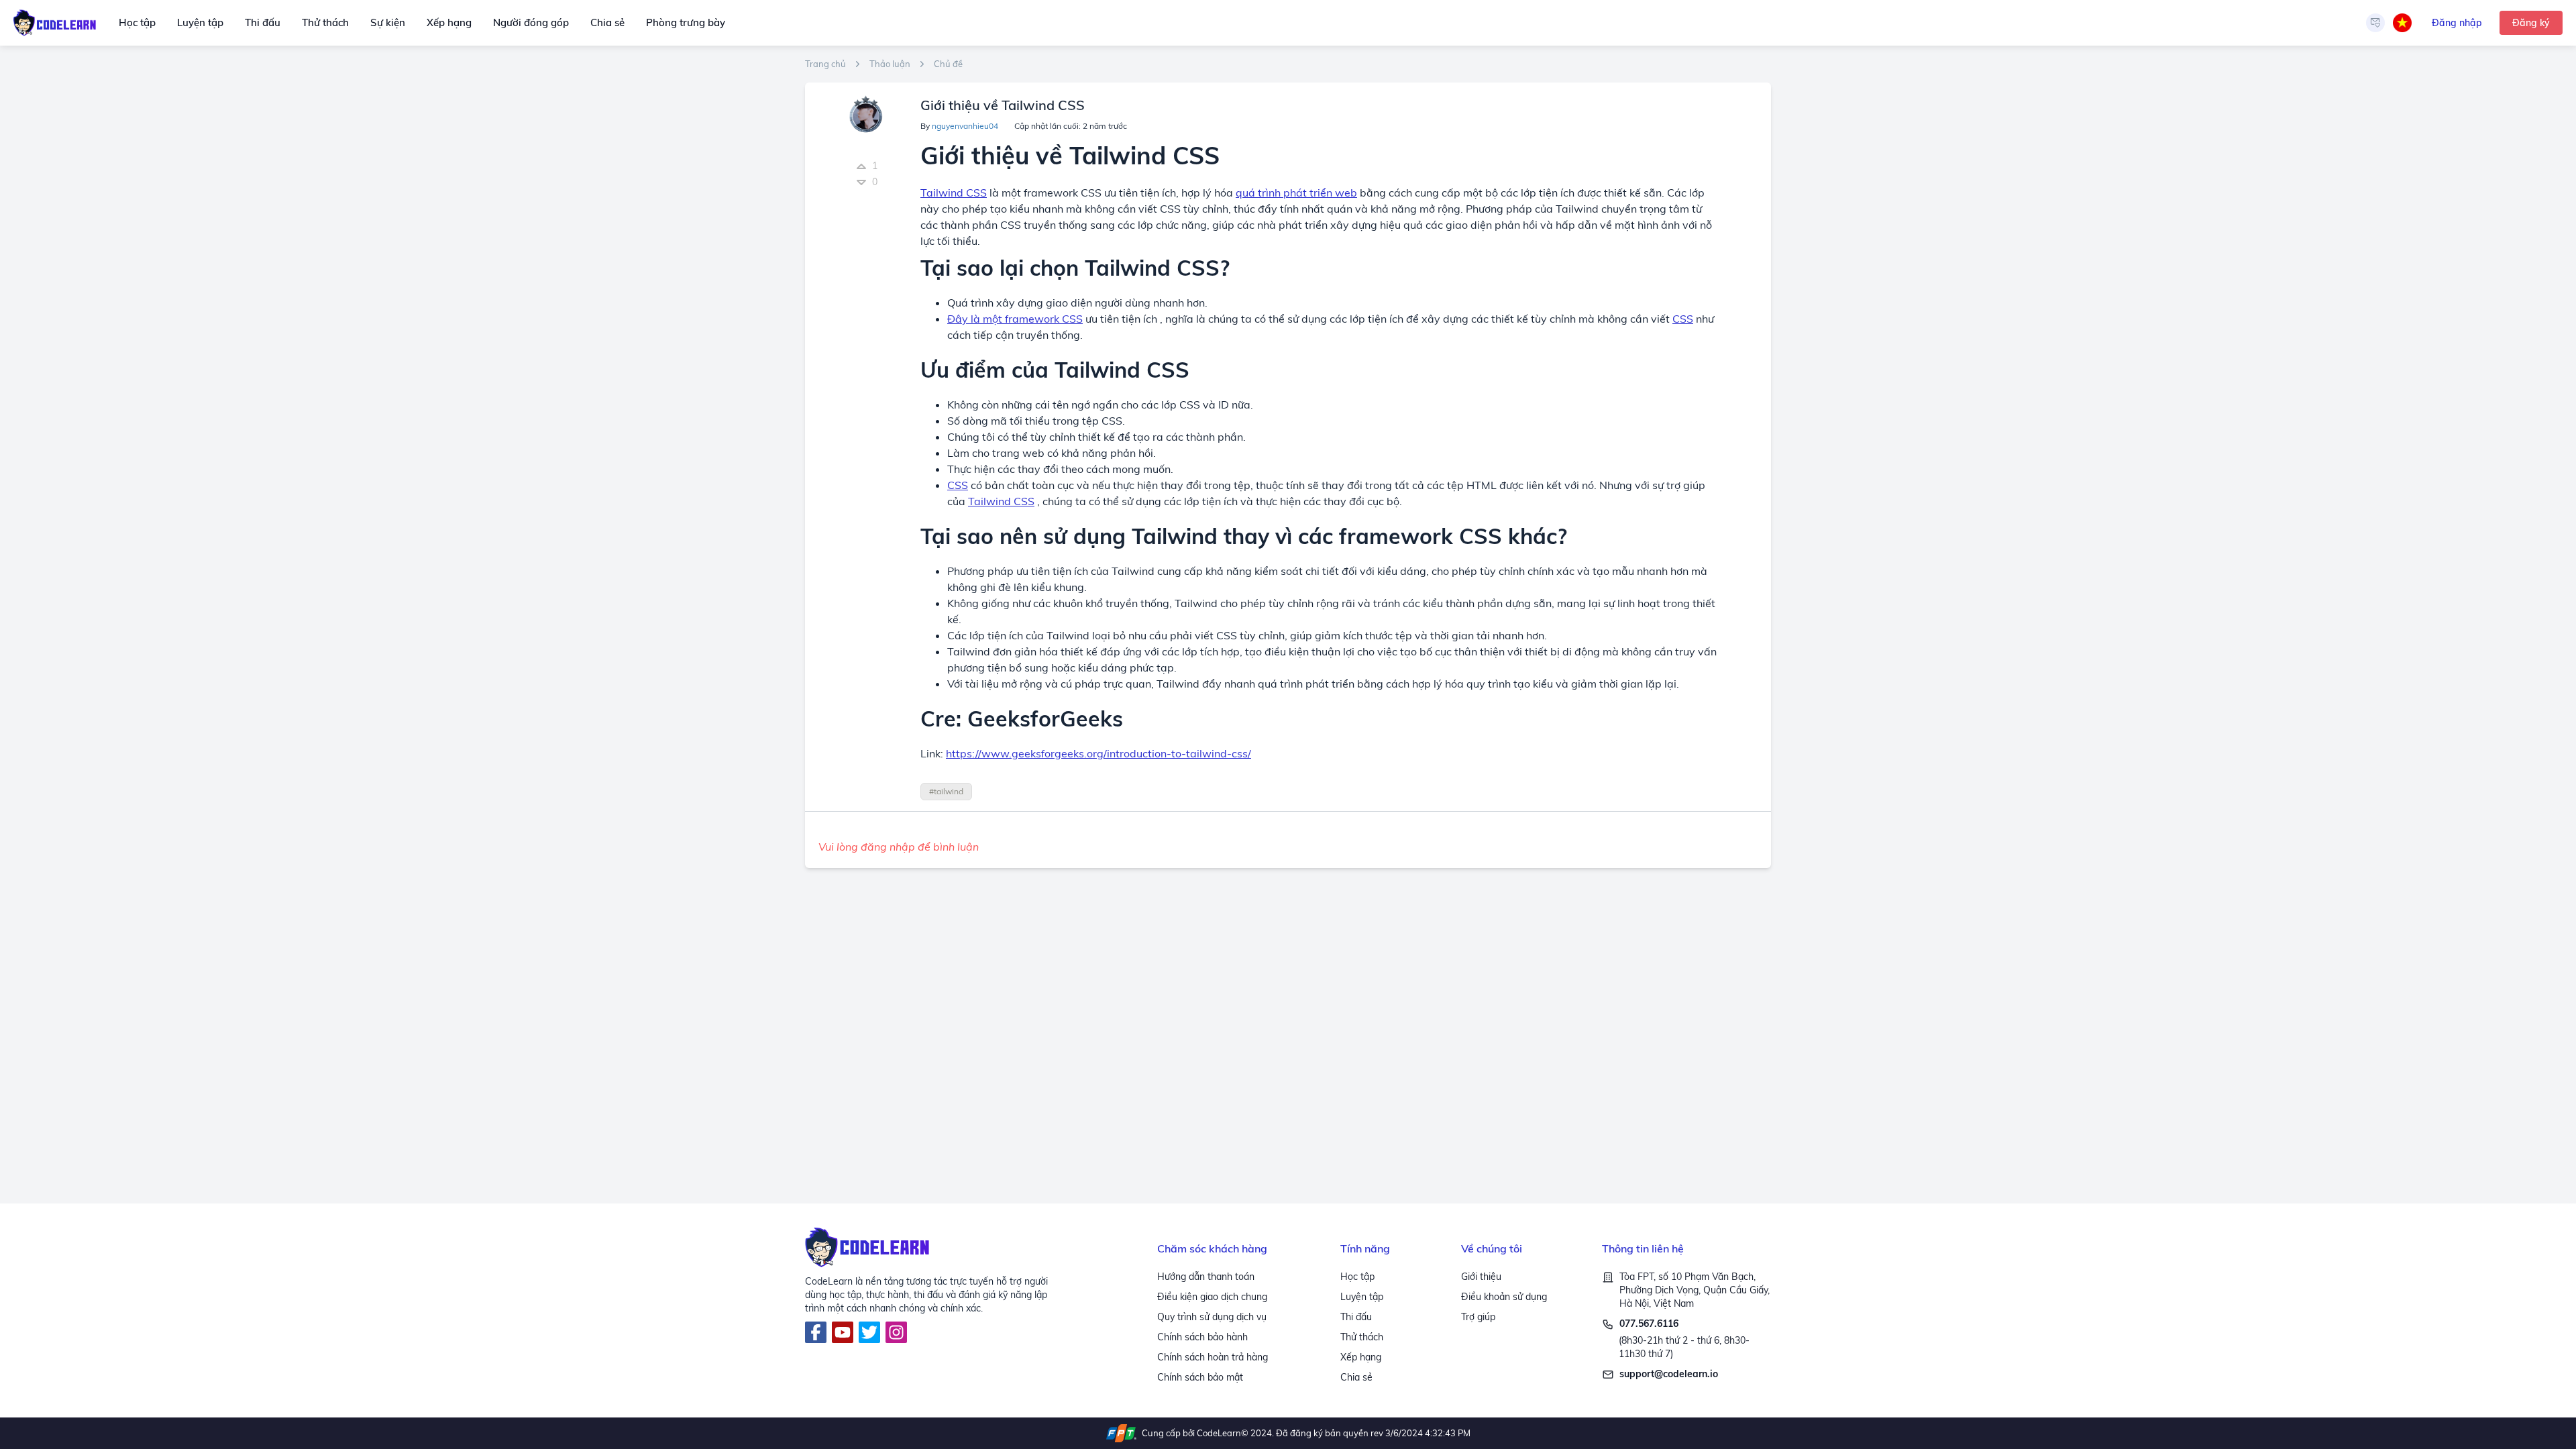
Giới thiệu (1481, 1277)
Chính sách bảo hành (1202, 1337)
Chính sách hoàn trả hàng (1213, 1357)
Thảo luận (890, 64)
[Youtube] (843, 1332)
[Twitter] (869, 1332)
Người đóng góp (531, 22)
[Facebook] (816, 1332)
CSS (1683, 319)
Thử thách (325, 22)
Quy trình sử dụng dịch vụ (1212, 1317)
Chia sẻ (607, 22)
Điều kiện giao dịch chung (1212, 1297)
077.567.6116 (1649, 1324)
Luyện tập (200, 22)
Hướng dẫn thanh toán (1206, 1277)
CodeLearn (1219, 1433)
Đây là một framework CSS (1015, 319)
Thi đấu (263, 22)
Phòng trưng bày (686, 22)
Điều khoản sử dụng (1504, 1297)
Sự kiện (388, 22)
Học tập (137, 22)
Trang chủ (825, 64)
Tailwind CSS (1001, 501)
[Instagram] (896, 1332)
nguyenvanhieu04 (965, 126)
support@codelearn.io (1669, 1374)
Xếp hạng (449, 22)
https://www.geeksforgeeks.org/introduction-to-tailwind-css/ (1098, 753)
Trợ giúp (1478, 1317)
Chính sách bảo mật (1200, 1377)
